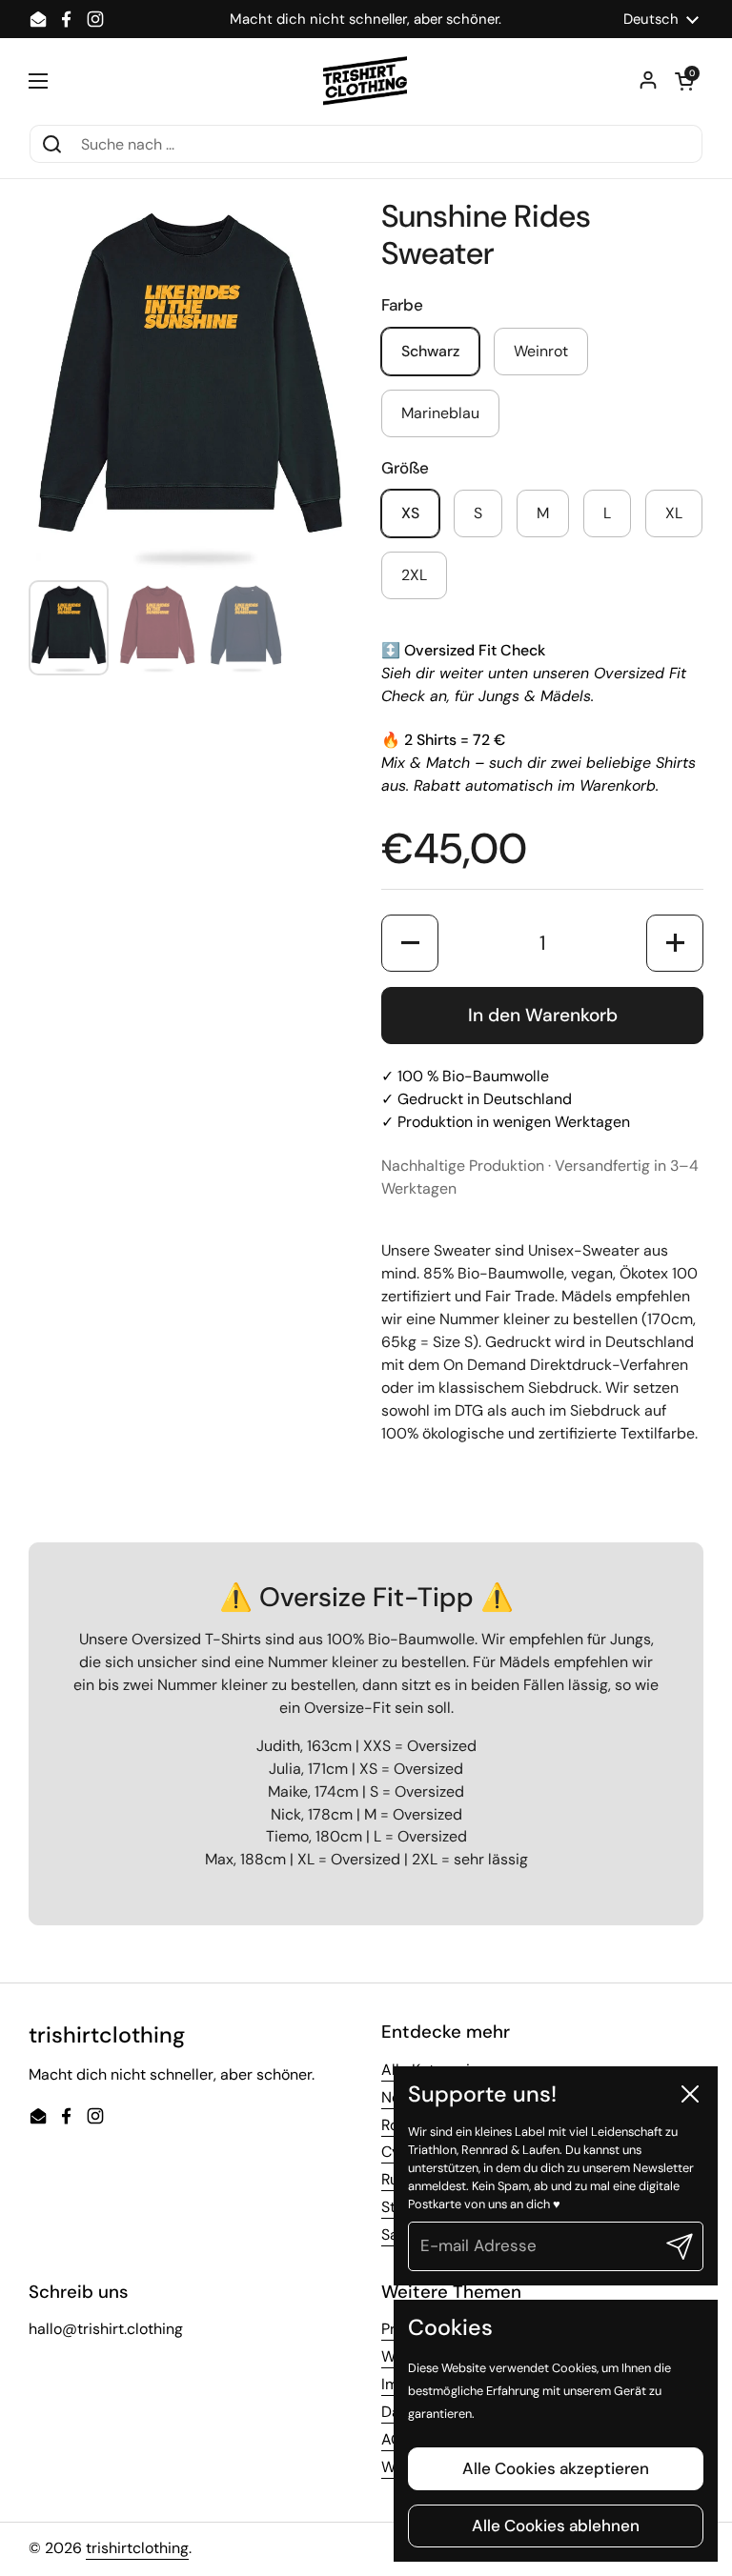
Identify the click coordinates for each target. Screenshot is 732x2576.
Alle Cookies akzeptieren (556, 2468)
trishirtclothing (137, 2548)
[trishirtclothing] (366, 81)
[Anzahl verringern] (410, 943)
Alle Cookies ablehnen (556, 2526)
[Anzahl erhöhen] (675, 943)
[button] (684, 81)
